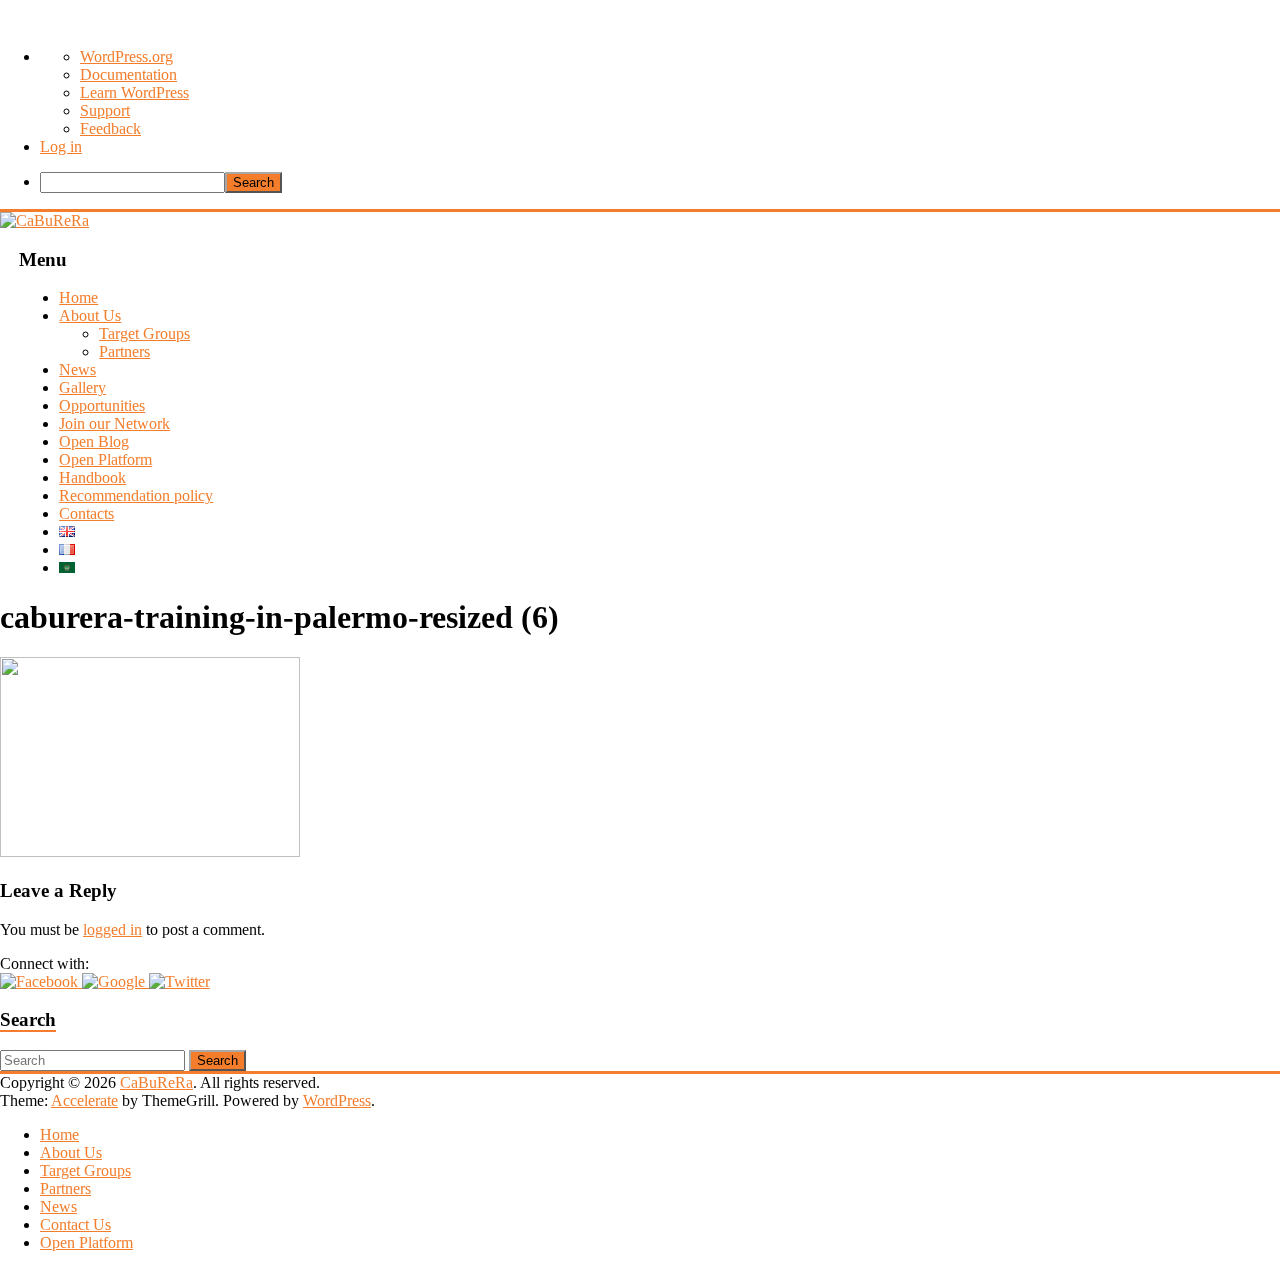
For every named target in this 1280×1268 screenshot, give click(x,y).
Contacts (86, 513)
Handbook (92, 477)
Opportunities (102, 405)
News (77, 369)
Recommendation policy (136, 495)
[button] (41, 981)
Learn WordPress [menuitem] (134, 92)
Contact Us (75, 1224)
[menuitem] (660, 182)
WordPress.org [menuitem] (126, 56)
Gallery (82, 387)
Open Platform (105, 459)
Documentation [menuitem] (128, 74)
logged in (112, 929)
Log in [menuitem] (61, 146)
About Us (90, 315)
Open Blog (94, 441)
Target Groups (144, 333)
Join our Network (114, 423)
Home (78, 297)
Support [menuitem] (105, 110)
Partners (124, 351)
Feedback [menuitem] (110, 128)
